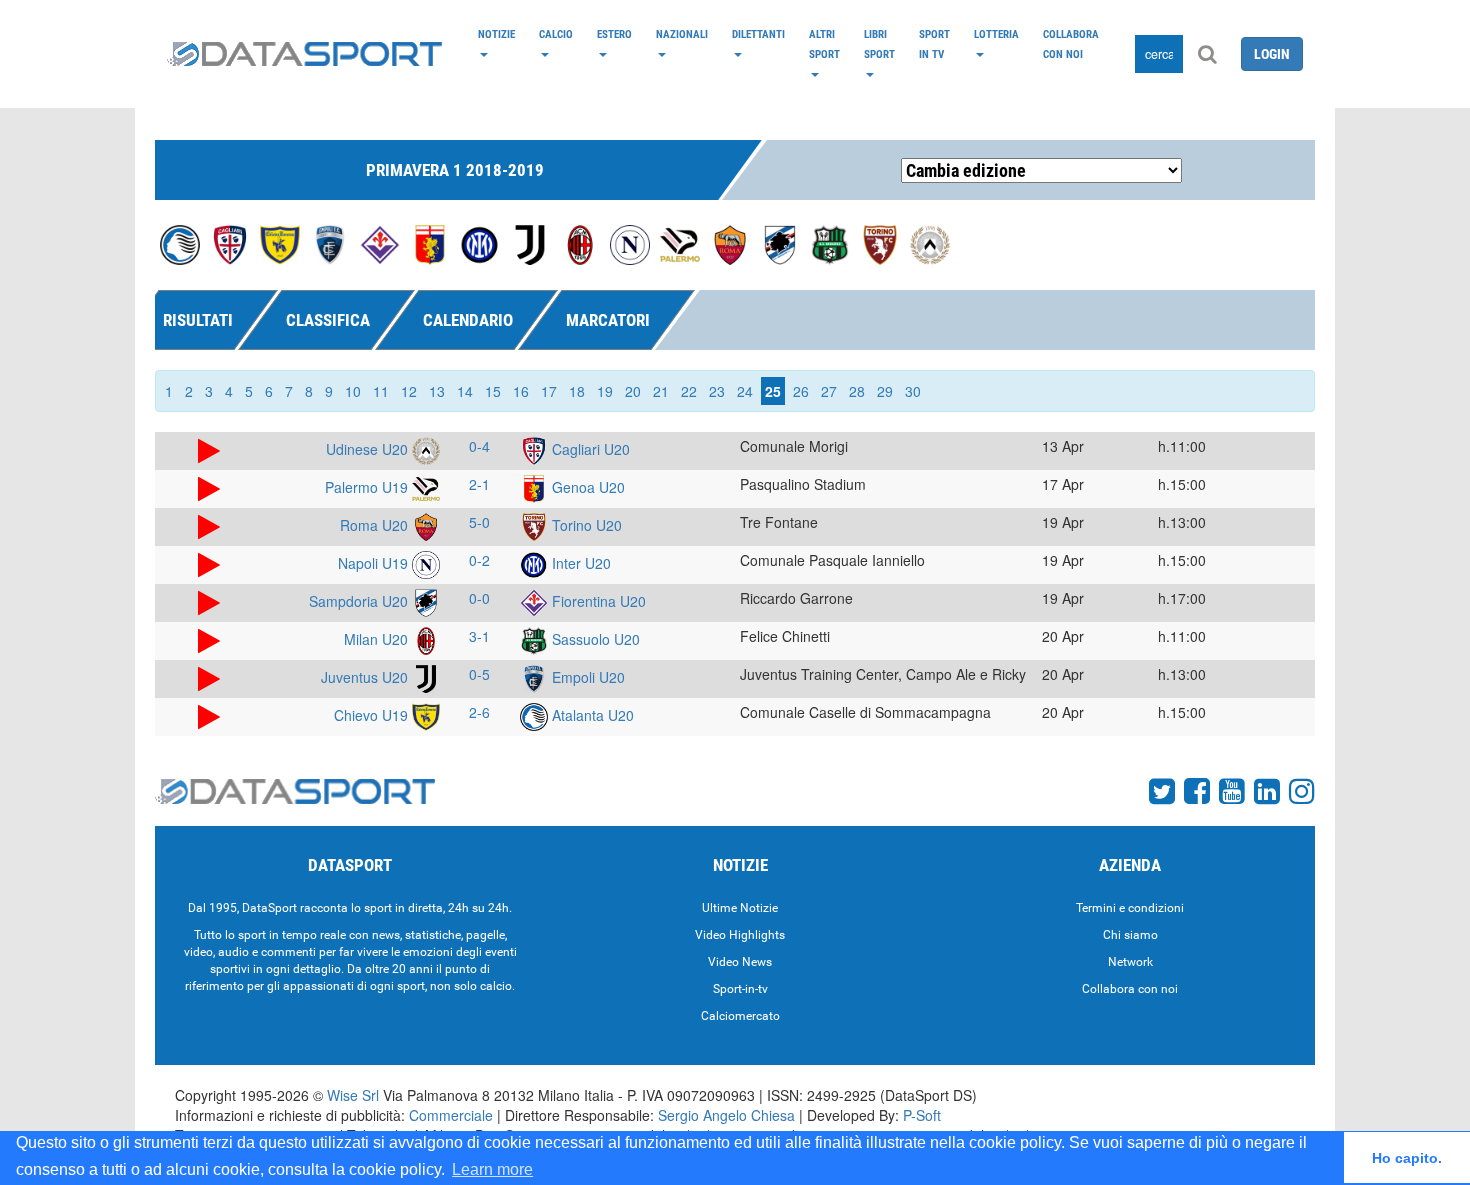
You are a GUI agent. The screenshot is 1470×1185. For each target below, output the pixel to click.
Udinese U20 (369, 449)
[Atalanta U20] (180, 243)
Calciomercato (740, 1016)
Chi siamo (1130, 935)
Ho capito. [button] (1407, 1158)
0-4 (479, 446)
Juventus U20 (366, 677)
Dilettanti (758, 34)
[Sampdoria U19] (780, 243)
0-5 (479, 674)
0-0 (479, 598)
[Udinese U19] (930, 243)
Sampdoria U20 (360, 601)
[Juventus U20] (530, 243)
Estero (614, 34)
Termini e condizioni (1130, 908)
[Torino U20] (880, 243)
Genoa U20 (586, 487)
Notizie (496, 34)
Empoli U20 (586, 677)
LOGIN (1272, 54)
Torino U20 (585, 525)
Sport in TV (934, 44)
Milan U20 (378, 639)
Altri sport (824, 44)
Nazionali (682, 34)
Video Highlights (740, 935)
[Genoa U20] (430, 243)
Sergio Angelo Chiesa (726, 1115)
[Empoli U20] (330, 243)
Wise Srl (353, 1095)
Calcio (556, 34)
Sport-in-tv (740, 989)
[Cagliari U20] (230, 243)
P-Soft (922, 1115)
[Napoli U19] (630, 243)
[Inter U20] (480, 243)
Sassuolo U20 (594, 639)
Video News (740, 962)
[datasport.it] (304, 54)
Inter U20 (579, 563)
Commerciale (451, 1115)
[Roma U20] (730, 243)
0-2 (479, 560)
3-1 (479, 636)
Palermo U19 (368, 487)
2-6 (479, 712)
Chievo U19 (373, 715)
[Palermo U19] (680, 243)
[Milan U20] (580, 243)
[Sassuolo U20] (830, 243)
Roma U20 (376, 525)
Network (1130, 962)
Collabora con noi (1071, 44)
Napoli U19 (375, 563)
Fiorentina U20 (597, 601)
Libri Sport (879, 44)
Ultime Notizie (740, 908)
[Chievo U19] (280, 243)
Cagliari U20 (589, 449)
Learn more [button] (492, 1169)
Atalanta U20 (591, 715)
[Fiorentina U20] (380, 243)
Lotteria (996, 34)
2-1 (479, 484)
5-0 (479, 522)
